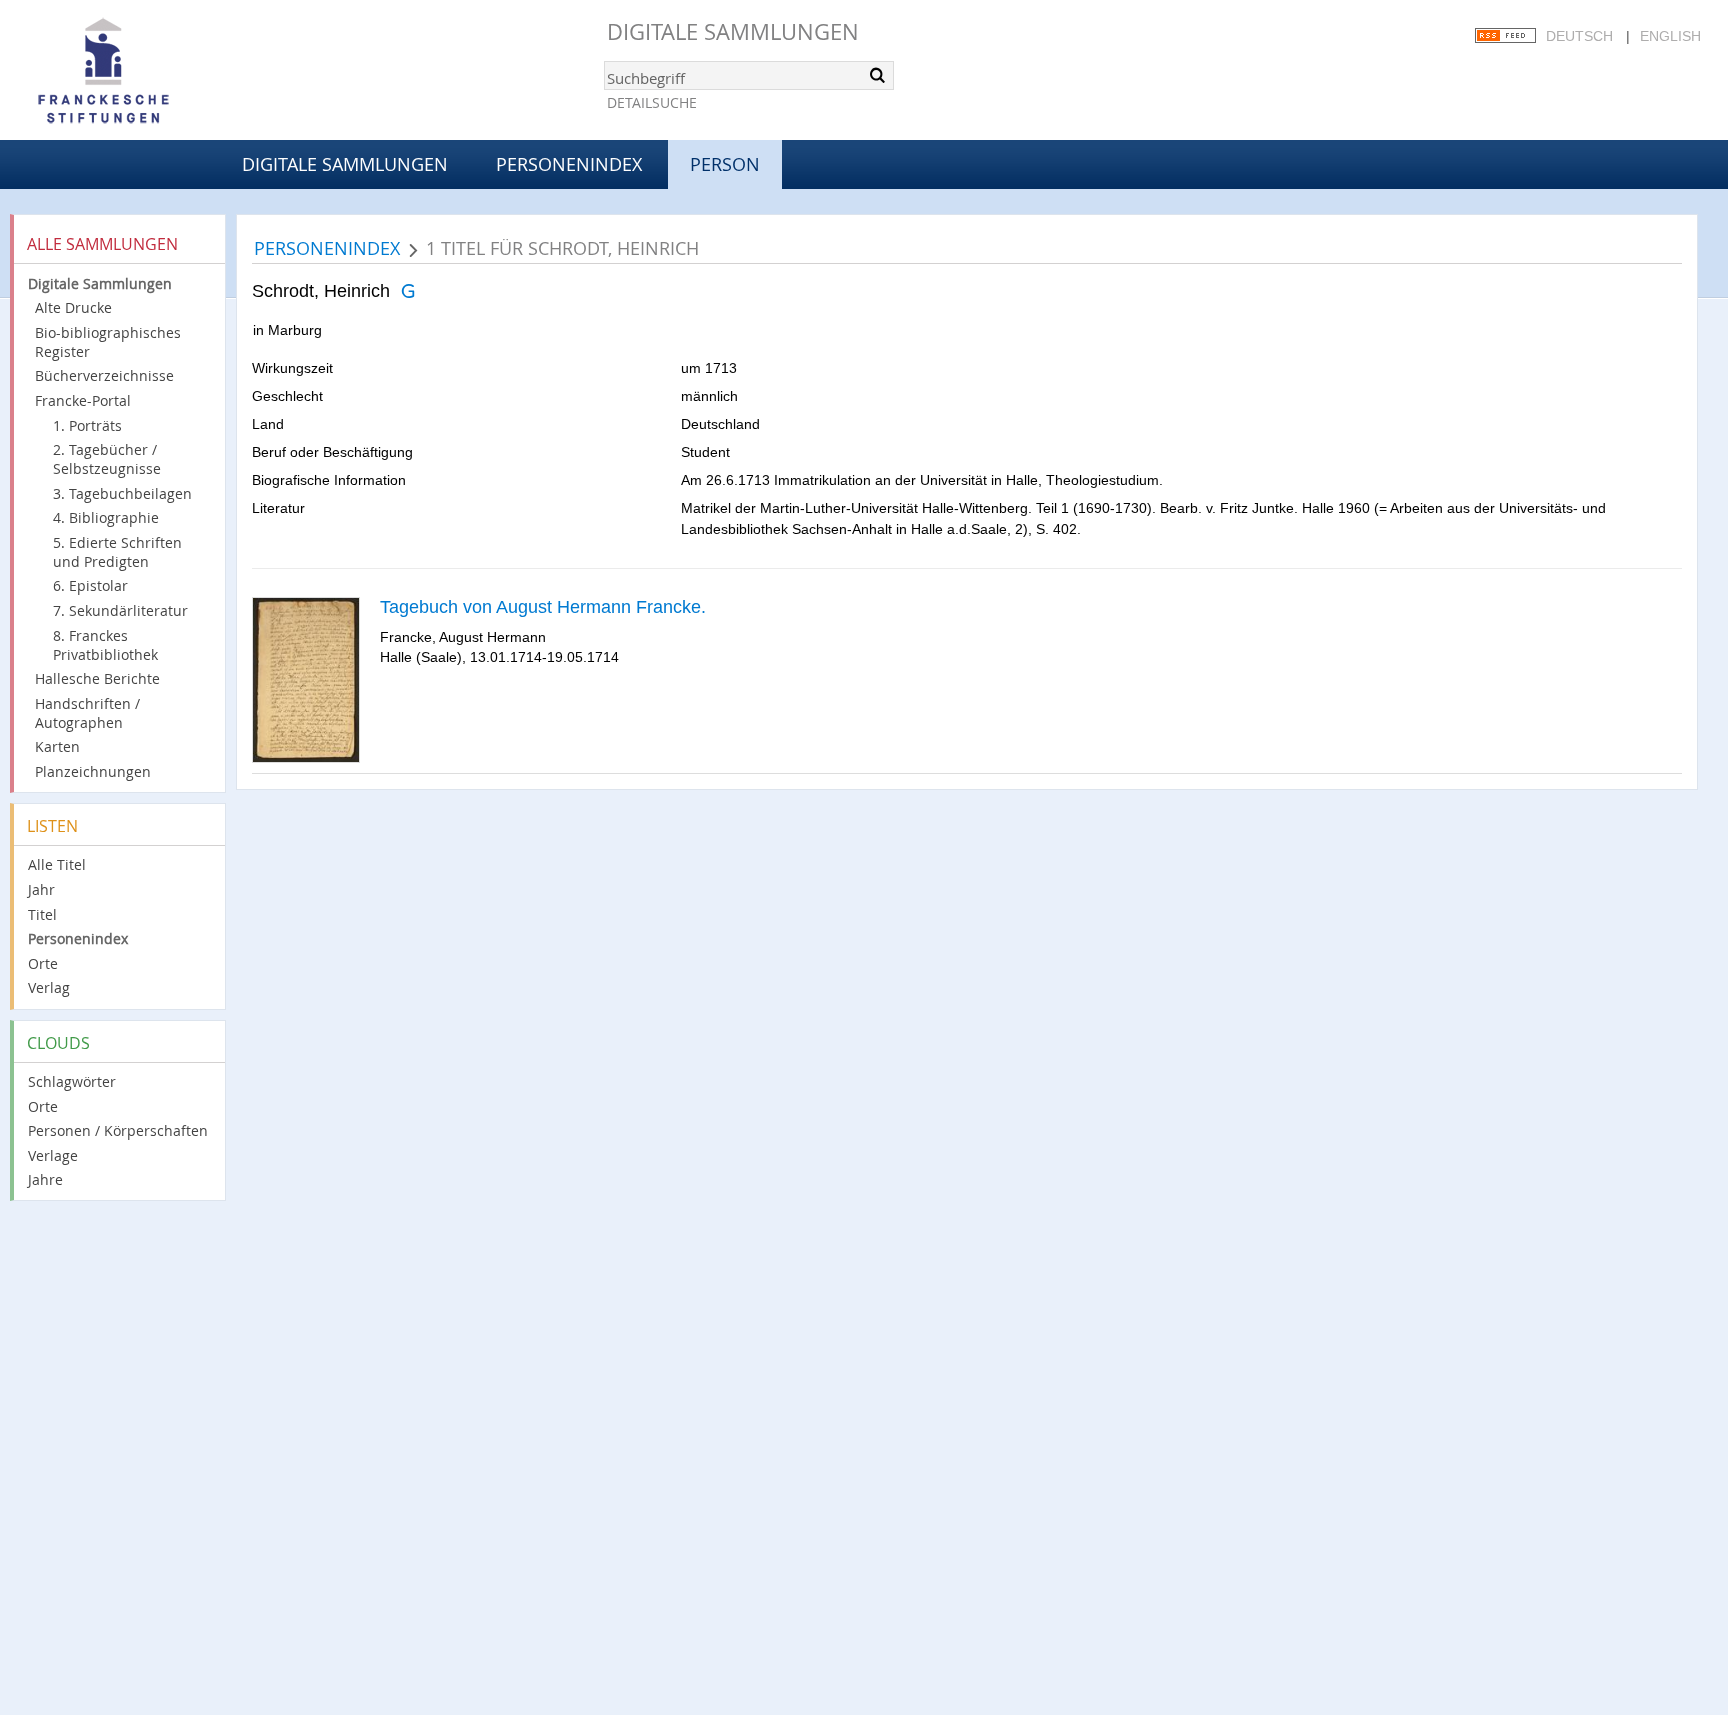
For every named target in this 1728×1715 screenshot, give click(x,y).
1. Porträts (87, 425)
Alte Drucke (73, 307)
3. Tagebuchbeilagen (122, 493)
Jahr (41, 889)
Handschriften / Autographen (87, 713)
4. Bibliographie (106, 517)
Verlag (49, 987)
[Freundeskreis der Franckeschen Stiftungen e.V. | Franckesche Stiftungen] (160, 72)
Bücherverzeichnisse (104, 375)
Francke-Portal (83, 400)
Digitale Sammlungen (733, 31)
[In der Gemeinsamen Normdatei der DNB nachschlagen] (407, 291)
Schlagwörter (72, 1081)
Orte (43, 963)
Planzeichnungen (93, 771)
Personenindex (569, 164)
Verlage (53, 1155)
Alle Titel (57, 864)
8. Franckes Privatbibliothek (105, 645)
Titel (42, 914)
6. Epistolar (90, 585)
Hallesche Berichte (97, 678)
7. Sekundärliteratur (120, 610)
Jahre (45, 1179)
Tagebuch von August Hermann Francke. (543, 607)
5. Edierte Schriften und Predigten (117, 552)
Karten (57, 746)
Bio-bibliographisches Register (108, 342)
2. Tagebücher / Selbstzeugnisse (107, 459)
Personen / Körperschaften (118, 1130)
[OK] (877, 75)
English (1670, 36)
